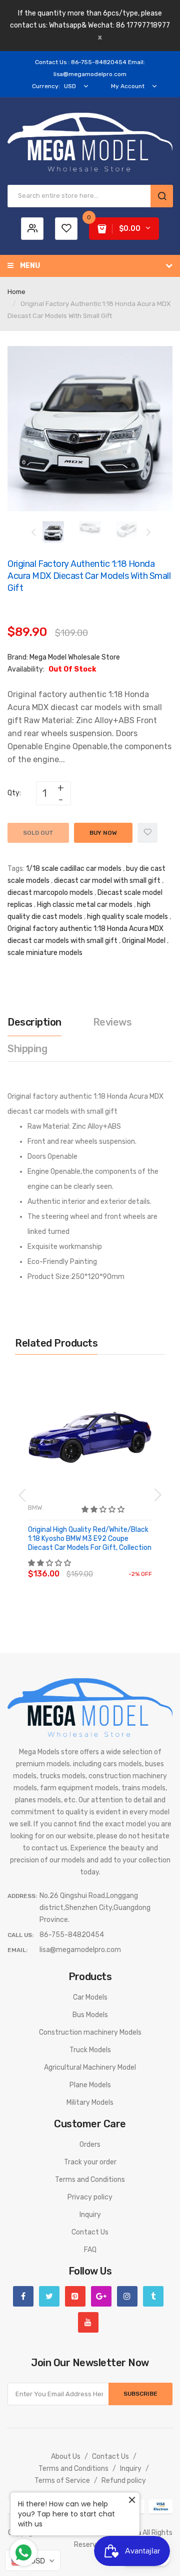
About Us (66, 2457)
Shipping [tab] (27, 1049)
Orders (90, 2145)
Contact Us (90, 2232)
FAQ (90, 2250)
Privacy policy (90, 2197)
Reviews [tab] (112, 1022)
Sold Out (38, 833)
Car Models (90, 1997)
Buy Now (103, 833)
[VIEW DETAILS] (100, 1564)
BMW (35, 1508)
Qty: (14, 793)
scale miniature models (45, 953)
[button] (104, 1510)
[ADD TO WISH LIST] (120, 1564)
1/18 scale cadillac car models (74, 869)
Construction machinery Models (90, 2032)
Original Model (144, 941)
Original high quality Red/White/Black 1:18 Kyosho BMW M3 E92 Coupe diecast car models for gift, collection (90, 1539)
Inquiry (90, 2215)
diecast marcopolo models (50, 893)
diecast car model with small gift (107, 881)
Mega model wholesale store (75, 657)
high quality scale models (127, 917)
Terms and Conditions (90, 2180)
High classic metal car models (85, 905)
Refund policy (124, 2481)
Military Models (90, 2103)
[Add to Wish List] (147, 833)
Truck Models (90, 2050)
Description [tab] (34, 1022)
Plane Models (90, 2085)
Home (16, 292)
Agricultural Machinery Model (90, 2067)
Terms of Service (62, 2481)
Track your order (90, 2162)
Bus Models (90, 2015)
